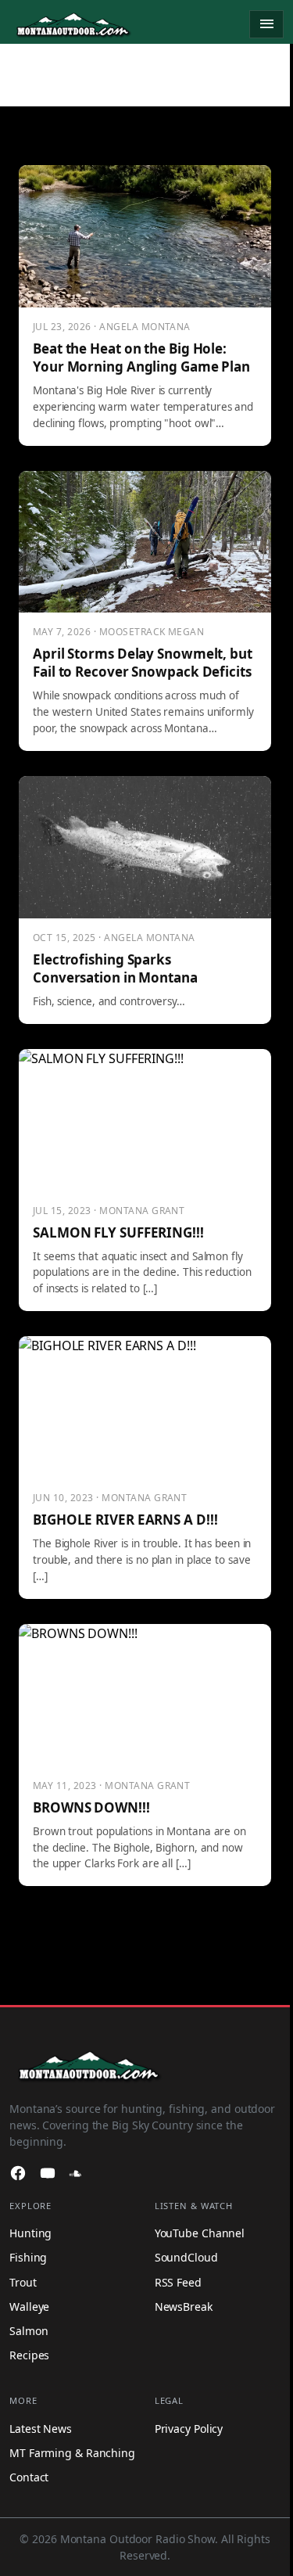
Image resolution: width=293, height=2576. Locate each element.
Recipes (29, 2355)
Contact (29, 2477)
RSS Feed (178, 2282)
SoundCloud (186, 2257)
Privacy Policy (189, 2429)
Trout (23, 2282)
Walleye (29, 2307)
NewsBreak (184, 2307)
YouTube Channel (200, 2233)
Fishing (28, 2257)
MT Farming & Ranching (72, 2453)
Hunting (30, 2233)
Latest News (41, 2429)
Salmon (29, 2331)
